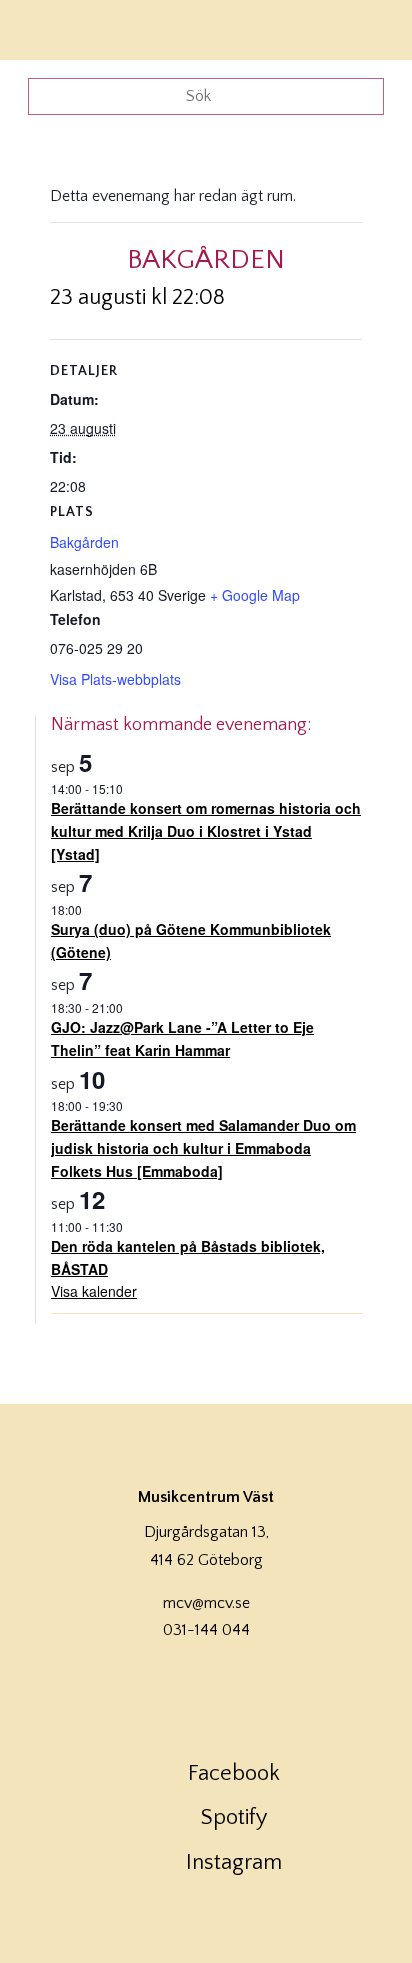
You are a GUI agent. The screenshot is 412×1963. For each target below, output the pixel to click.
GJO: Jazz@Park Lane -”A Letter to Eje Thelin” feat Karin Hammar (182, 1038)
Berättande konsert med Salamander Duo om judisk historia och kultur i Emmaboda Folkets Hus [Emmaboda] (203, 1147)
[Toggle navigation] (370, 27)
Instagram (234, 1862)
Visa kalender (94, 1291)
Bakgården (84, 542)
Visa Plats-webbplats (115, 679)
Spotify (234, 1817)
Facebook (234, 1773)
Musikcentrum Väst (73, 27)
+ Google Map (255, 595)
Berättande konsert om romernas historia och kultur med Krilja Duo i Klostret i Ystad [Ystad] (206, 830)
